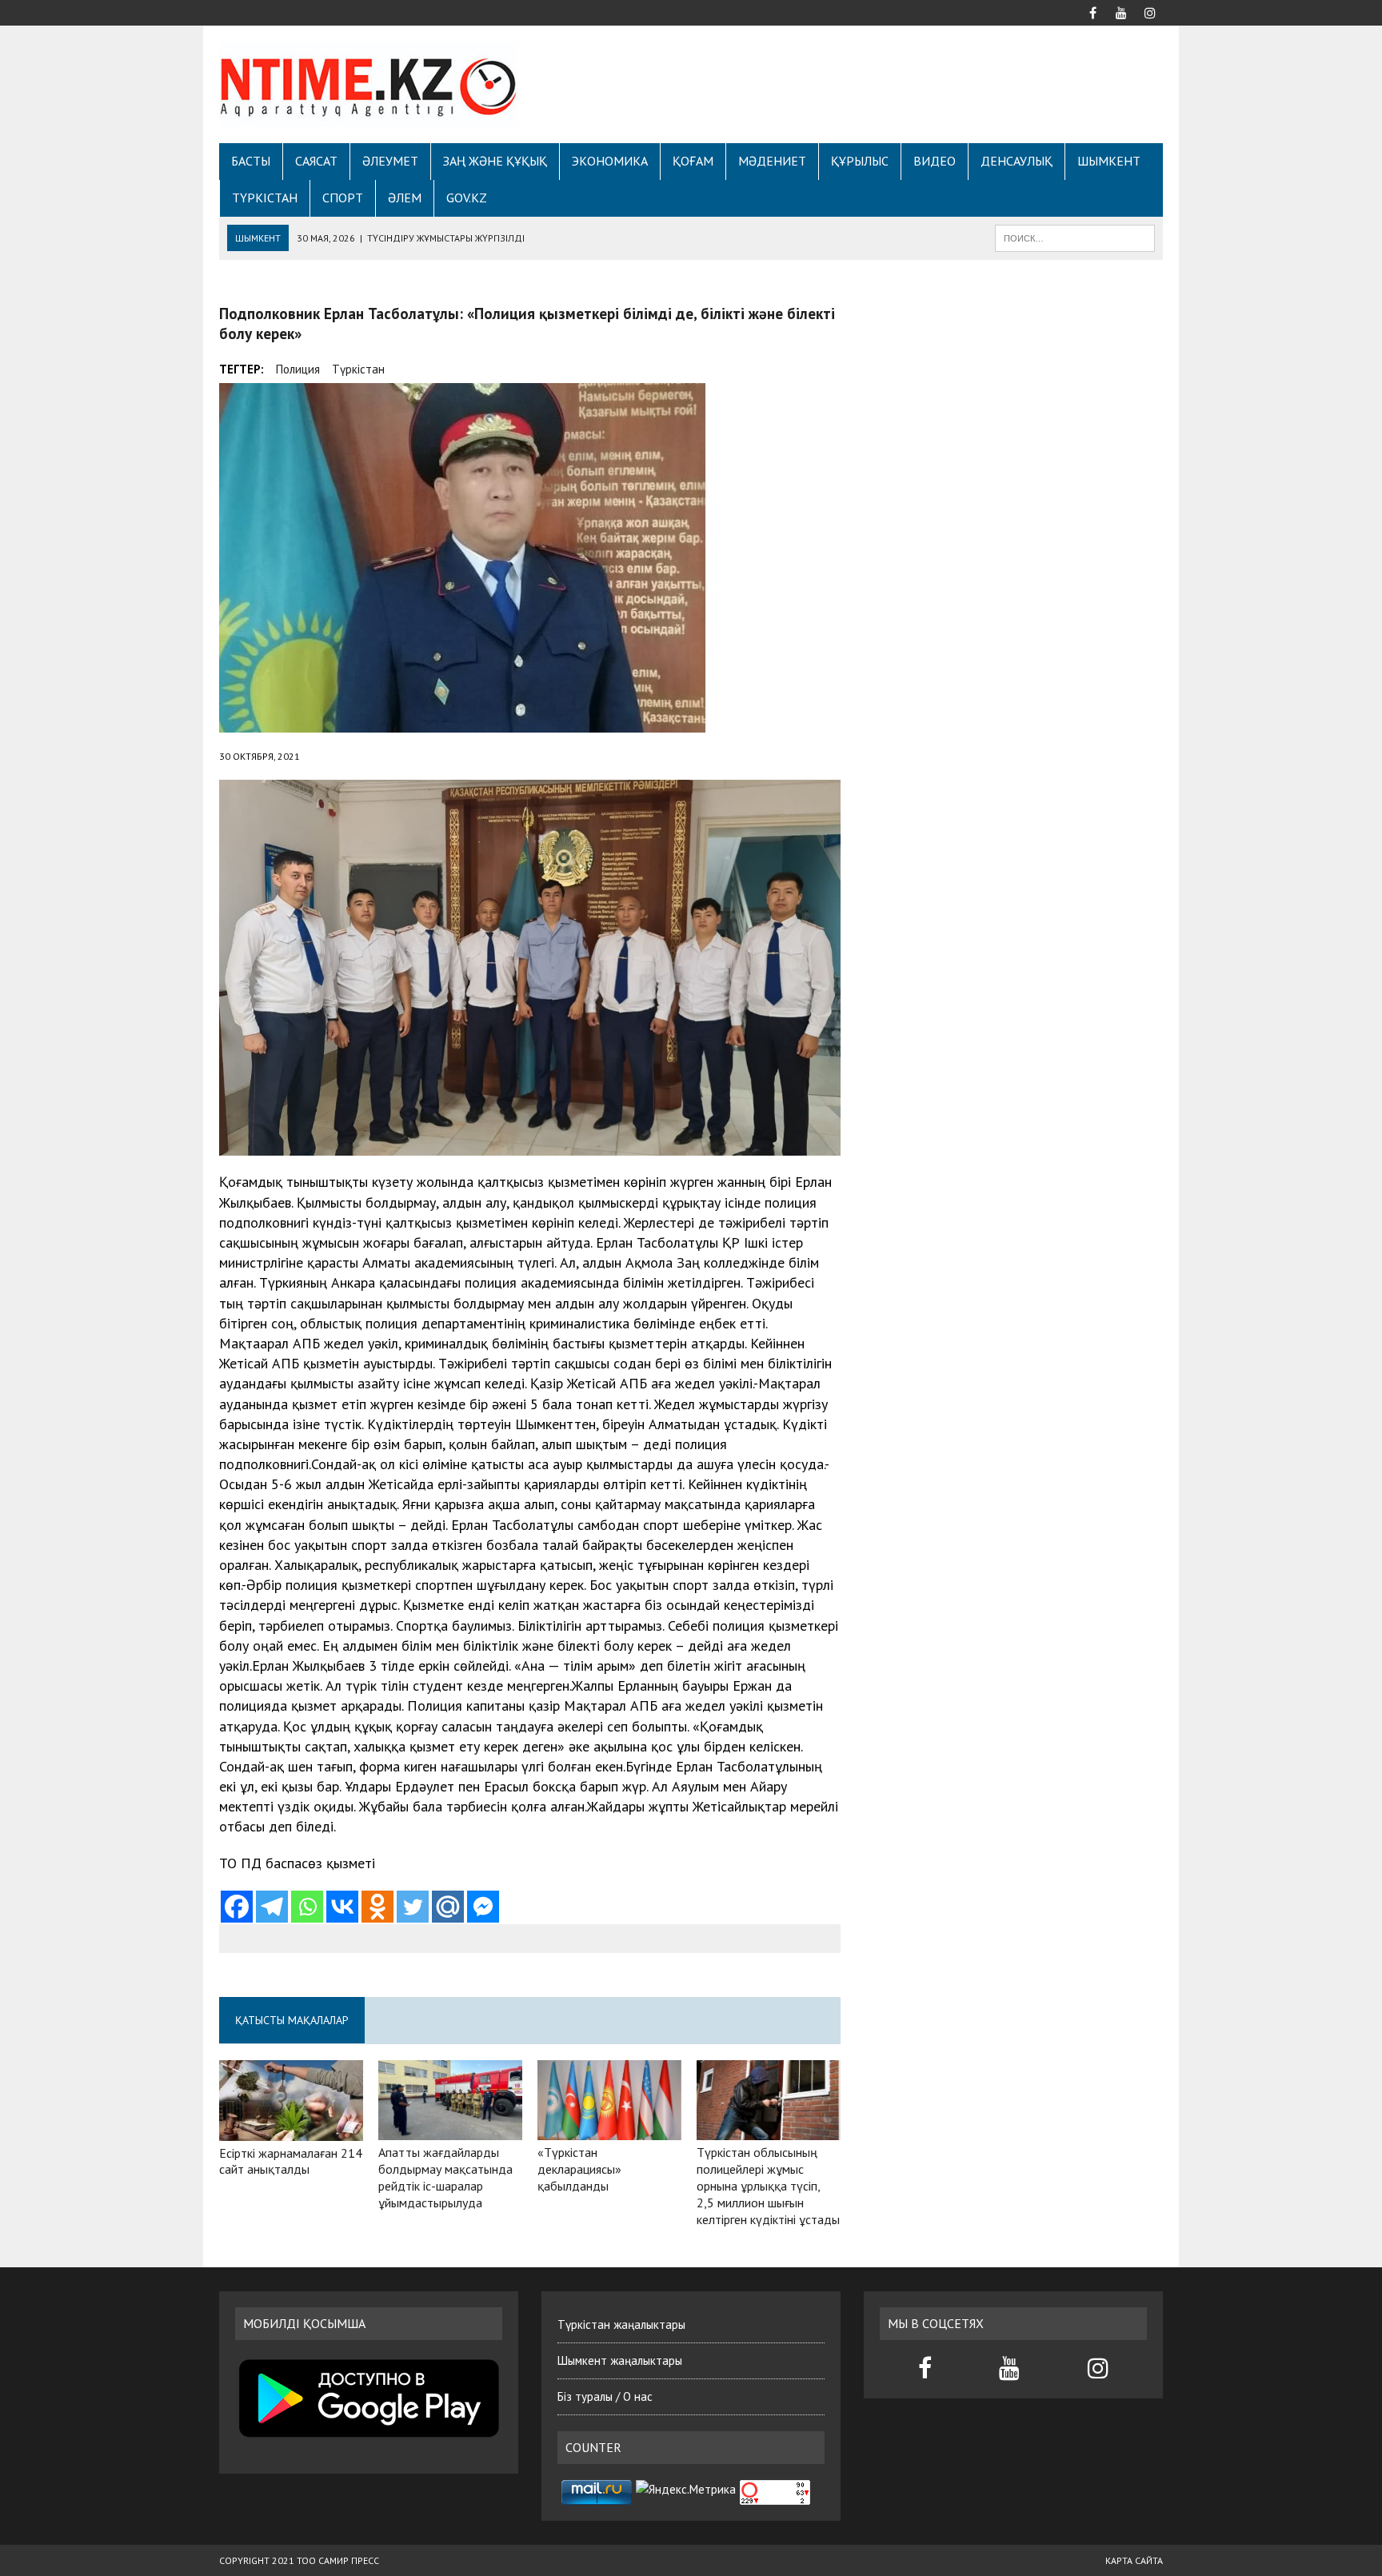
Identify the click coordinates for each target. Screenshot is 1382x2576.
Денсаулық (1017, 161)
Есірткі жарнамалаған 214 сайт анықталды (291, 2161)
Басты (251, 161)
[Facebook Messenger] (483, 1907)
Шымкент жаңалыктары (620, 2360)
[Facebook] (237, 1907)
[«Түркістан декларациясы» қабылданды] (609, 2130)
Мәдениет (772, 161)
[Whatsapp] (307, 1907)
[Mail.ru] (448, 1907)
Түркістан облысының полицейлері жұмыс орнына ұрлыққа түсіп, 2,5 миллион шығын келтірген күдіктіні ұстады (768, 2185)
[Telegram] (272, 1907)
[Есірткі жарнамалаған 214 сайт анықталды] (291, 2130)
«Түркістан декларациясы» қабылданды (579, 2169)
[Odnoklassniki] (377, 1907)
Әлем (405, 198)
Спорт (343, 198)
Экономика (610, 161)
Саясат (316, 161)
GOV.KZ (467, 198)
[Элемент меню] (1092, 11)
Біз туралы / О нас (605, 2396)
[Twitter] (413, 1907)
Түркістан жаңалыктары (621, 2324)
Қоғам (693, 161)
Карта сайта (1134, 2560)
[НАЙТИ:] (1075, 237)
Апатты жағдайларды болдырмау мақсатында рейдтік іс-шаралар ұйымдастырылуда (445, 2177)
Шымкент (1109, 161)
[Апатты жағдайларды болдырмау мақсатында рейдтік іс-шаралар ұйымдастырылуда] (450, 2130)
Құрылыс (860, 161)
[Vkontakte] (342, 1907)
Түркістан (265, 198)
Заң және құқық (495, 161)
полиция (298, 369)
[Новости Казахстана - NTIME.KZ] (369, 84)
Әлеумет (390, 161)
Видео (935, 161)
